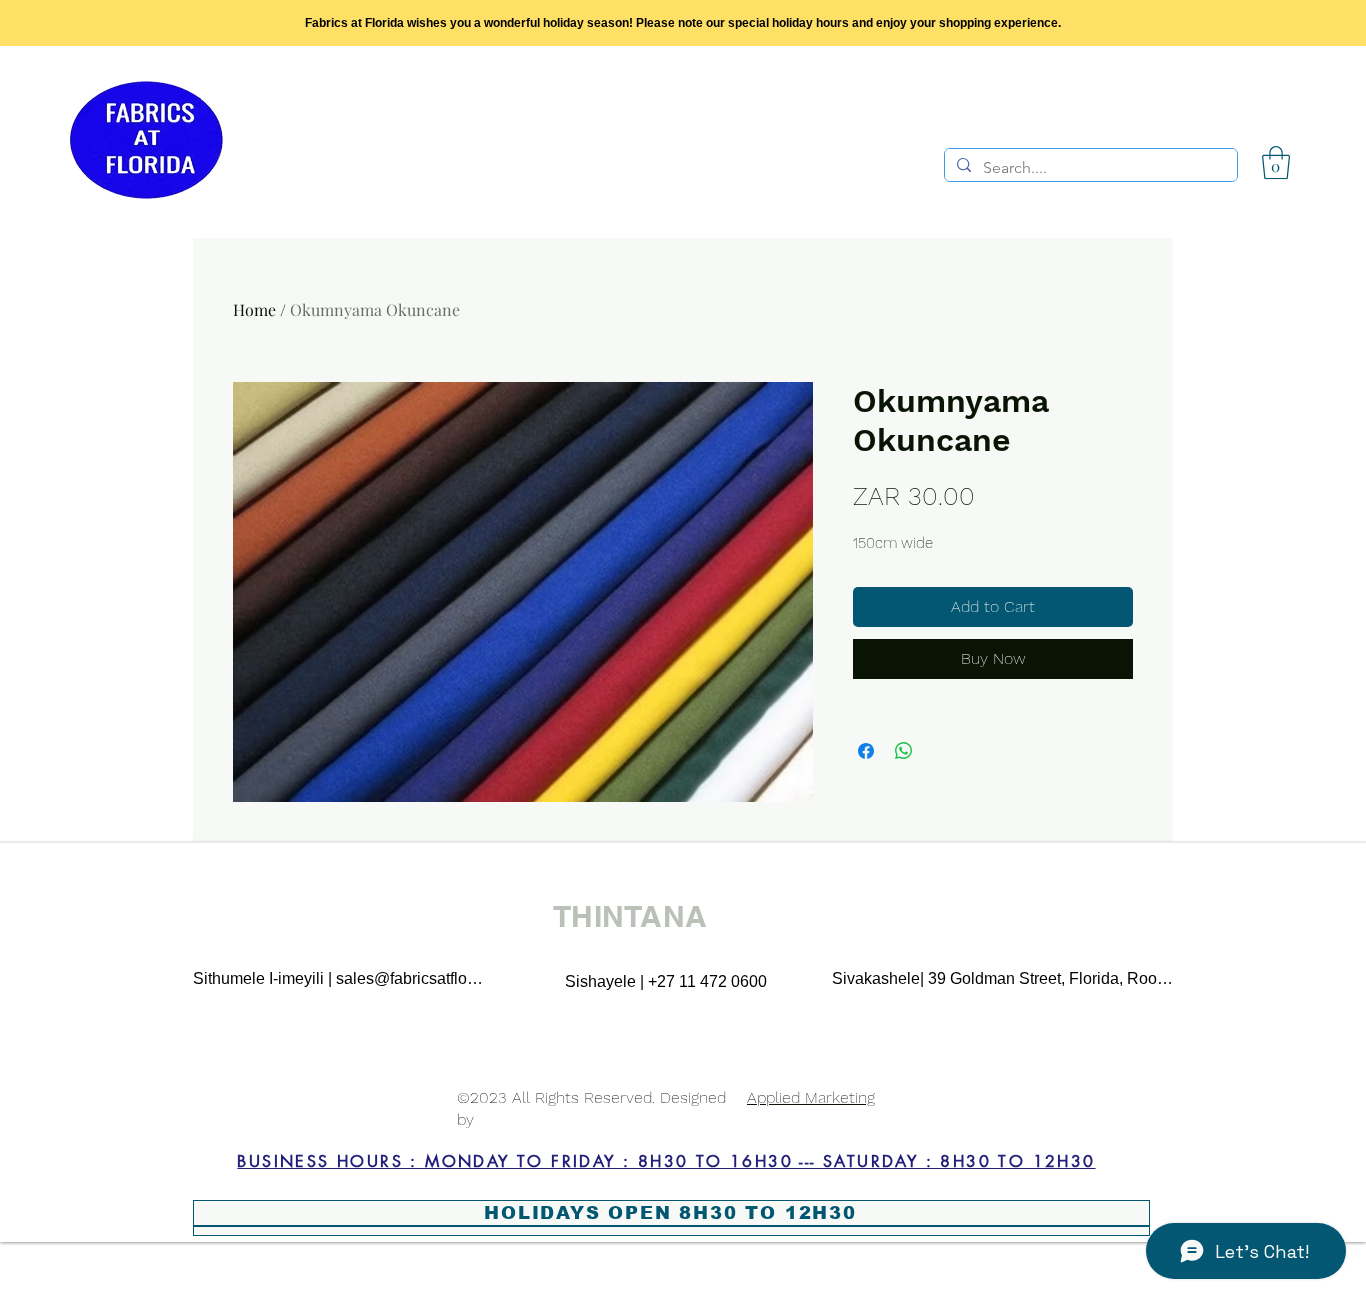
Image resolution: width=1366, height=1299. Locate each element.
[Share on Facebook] (866, 751)
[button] (1276, 162)
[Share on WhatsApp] (904, 751)
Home (254, 309)
